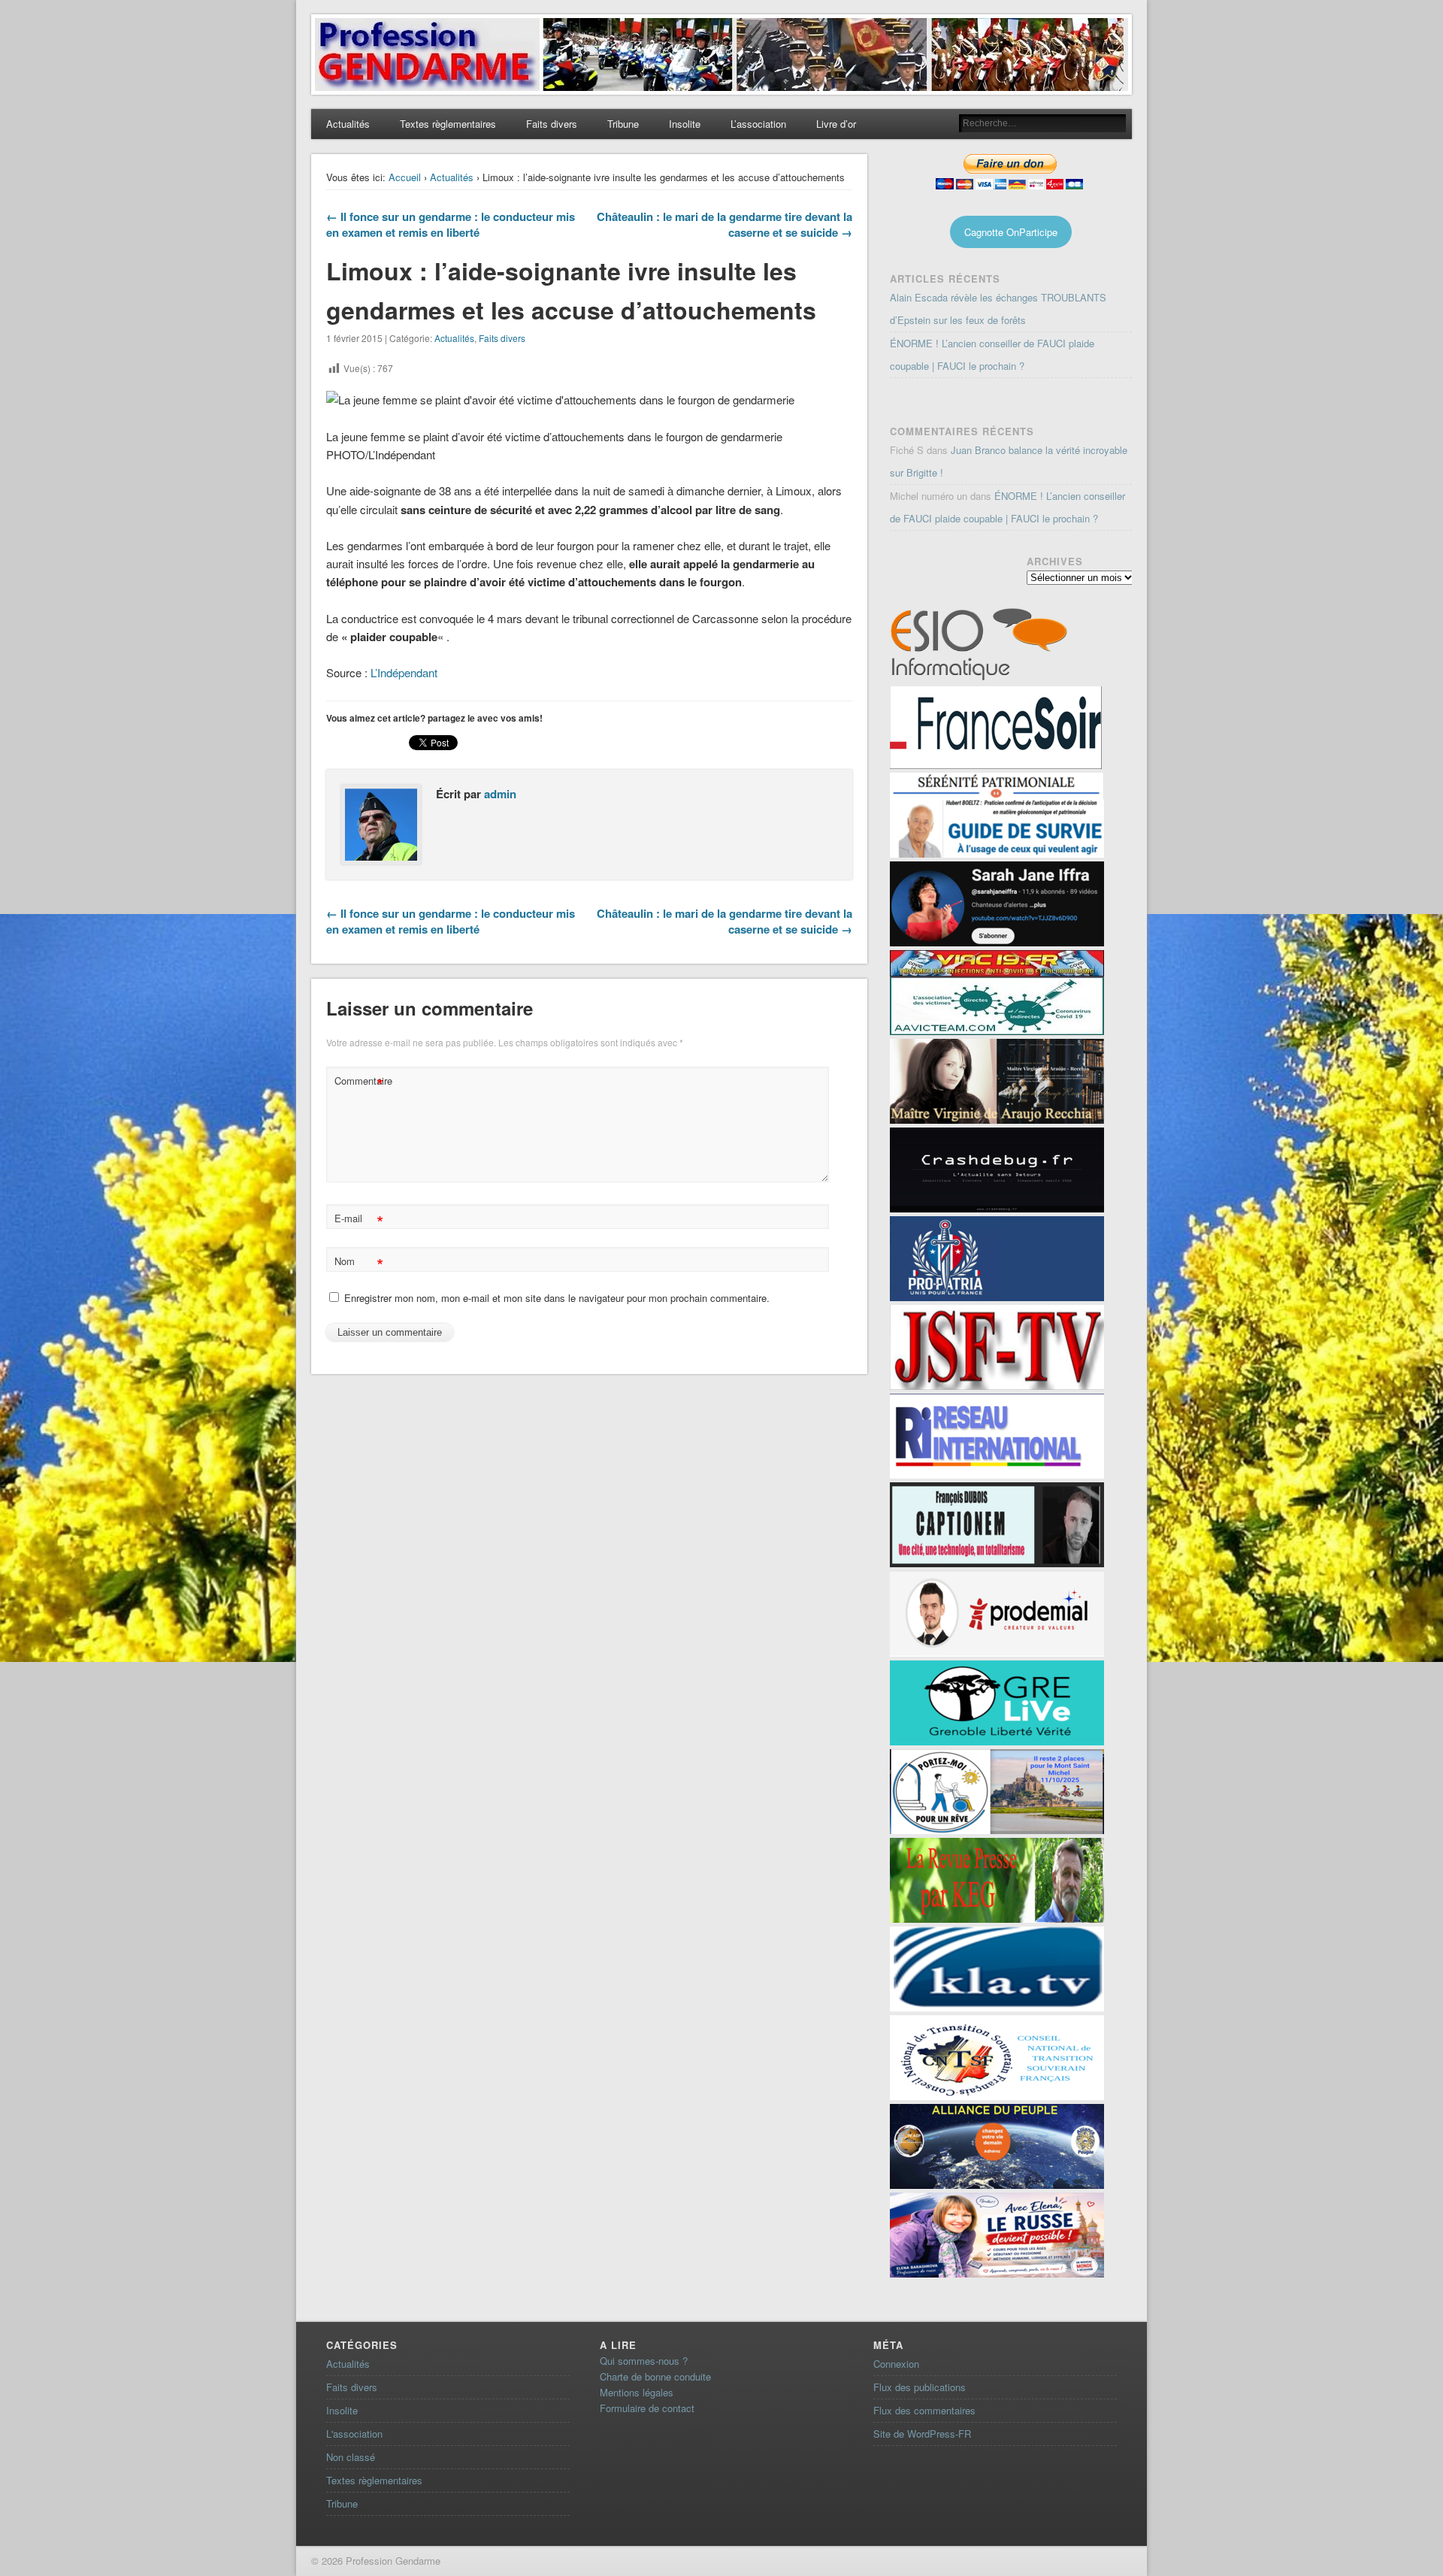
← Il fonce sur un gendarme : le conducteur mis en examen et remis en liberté (451, 224)
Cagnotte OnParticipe (1011, 232)
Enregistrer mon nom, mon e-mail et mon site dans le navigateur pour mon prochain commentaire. (557, 1298)
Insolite (685, 124)
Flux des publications (920, 2387)
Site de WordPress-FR (922, 2434)
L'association (354, 2434)
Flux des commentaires (924, 2410)
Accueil (405, 177)
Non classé (351, 2457)
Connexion (896, 2364)
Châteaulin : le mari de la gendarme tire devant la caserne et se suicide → (725, 224)
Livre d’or (836, 124)
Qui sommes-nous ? (644, 2361)
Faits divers (552, 124)
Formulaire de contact (647, 2408)
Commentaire (361, 1083)
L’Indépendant (404, 672)
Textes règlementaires (448, 124)
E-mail (359, 1220)
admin (500, 794)
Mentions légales (637, 2392)
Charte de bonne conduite (655, 2376)
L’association (758, 124)
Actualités (348, 124)
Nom (359, 1263)
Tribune (623, 124)
